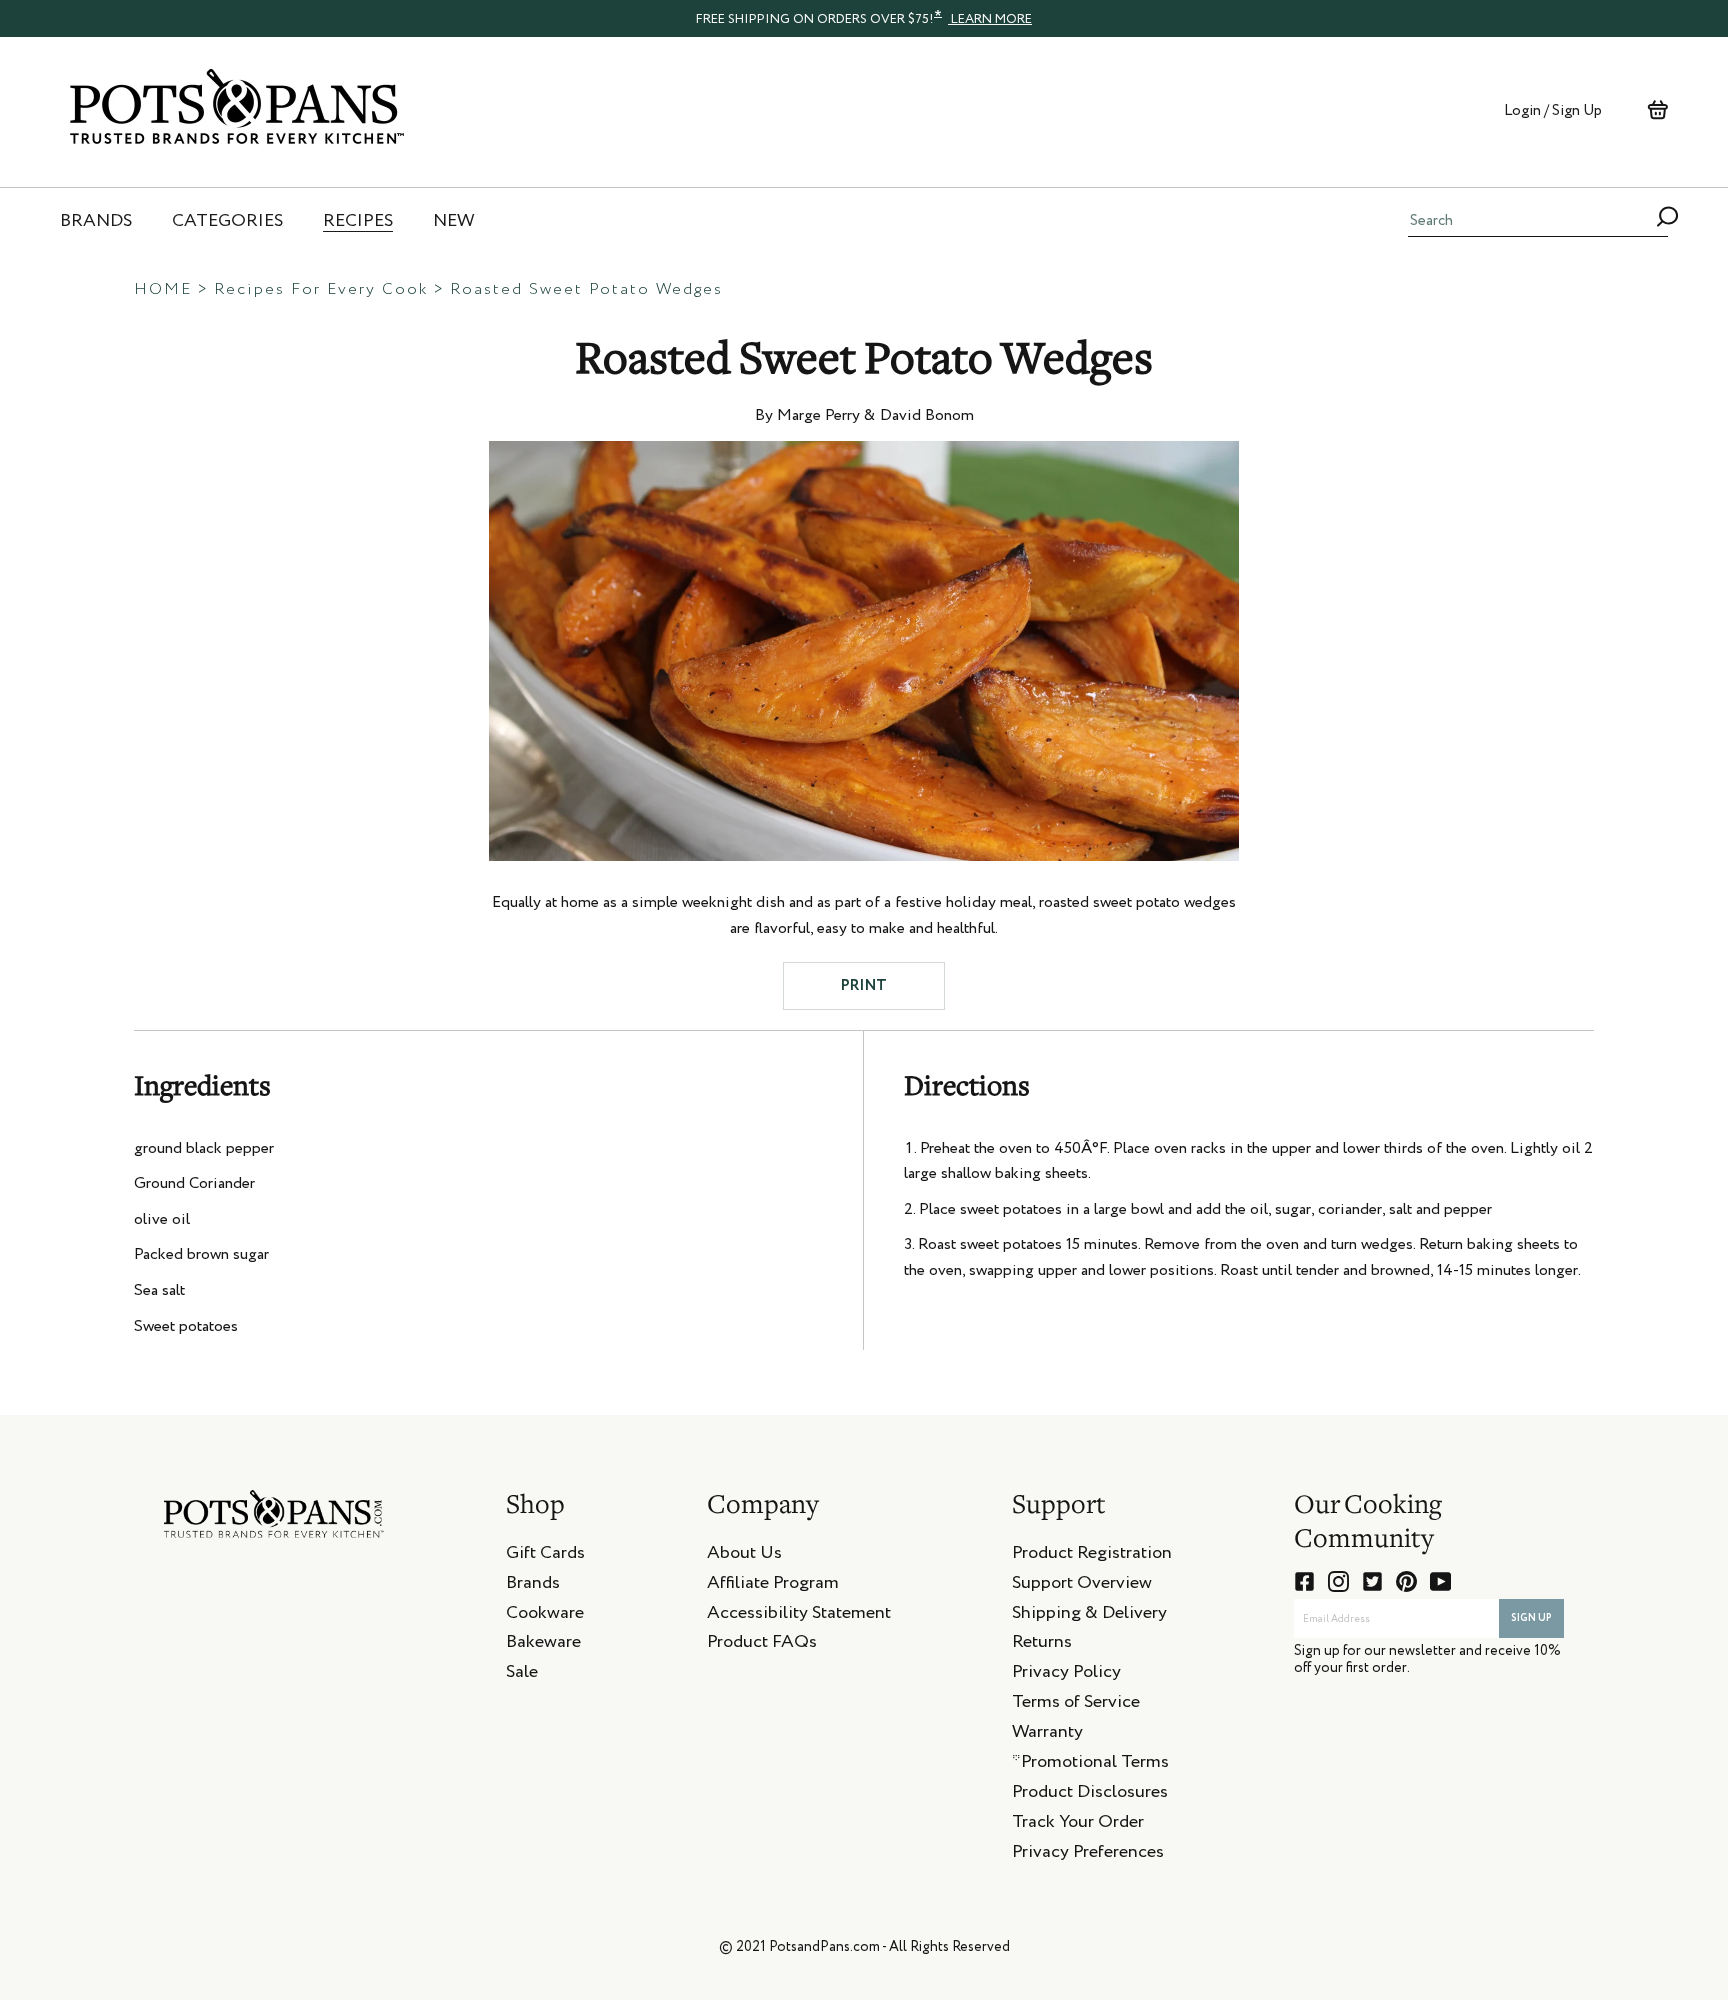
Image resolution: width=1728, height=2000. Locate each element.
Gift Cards (545, 1556)
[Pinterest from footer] (1406, 1581)
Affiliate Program (773, 1586)
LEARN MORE (990, 19)
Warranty (1047, 1735)
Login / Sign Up (1553, 110)
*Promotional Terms (1090, 1765)
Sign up (1531, 1618)
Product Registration (1092, 1556)
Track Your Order (1078, 1825)
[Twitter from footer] (1372, 1581)
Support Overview (1082, 1586)
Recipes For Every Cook (321, 290)
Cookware (545, 1616)
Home (163, 290)
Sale (522, 1675)
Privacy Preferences (1088, 1855)
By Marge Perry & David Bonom (864, 416)
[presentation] (864, 18)
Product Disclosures (1090, 1795)
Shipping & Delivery (1089, 1616)
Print (864, 985)
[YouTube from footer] (1440, 1581)
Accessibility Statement (799, 1616)
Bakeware (543, 1645)
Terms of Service (1076, 1705)
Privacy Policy (1066, 1675)
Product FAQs (762, 1645)
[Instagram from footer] (1338, 1581)
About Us (744, 1556)
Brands (533, 1586)
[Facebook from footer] (1304, 1581)
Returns (1042, 1645)
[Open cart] (1657, 110)
